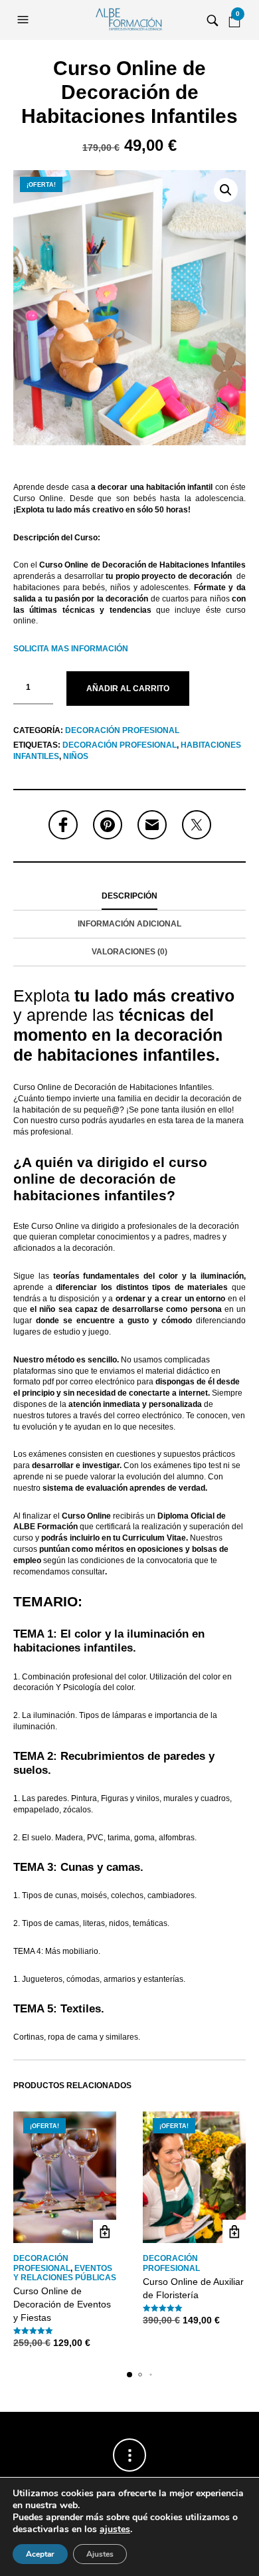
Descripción (129, 896)
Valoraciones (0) (129, 952)
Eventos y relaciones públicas (65, 2273)
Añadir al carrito (128, 689)
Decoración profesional (122, 730)
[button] (25, 20)
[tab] (129, 897)
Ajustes (100, 2554)
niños (76, 756)
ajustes (115, 2529)
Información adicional (129, 924)
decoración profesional (120, 745)
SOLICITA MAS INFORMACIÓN (71, 649)
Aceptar (40, 2554)
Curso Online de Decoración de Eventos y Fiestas (62, 2304)
